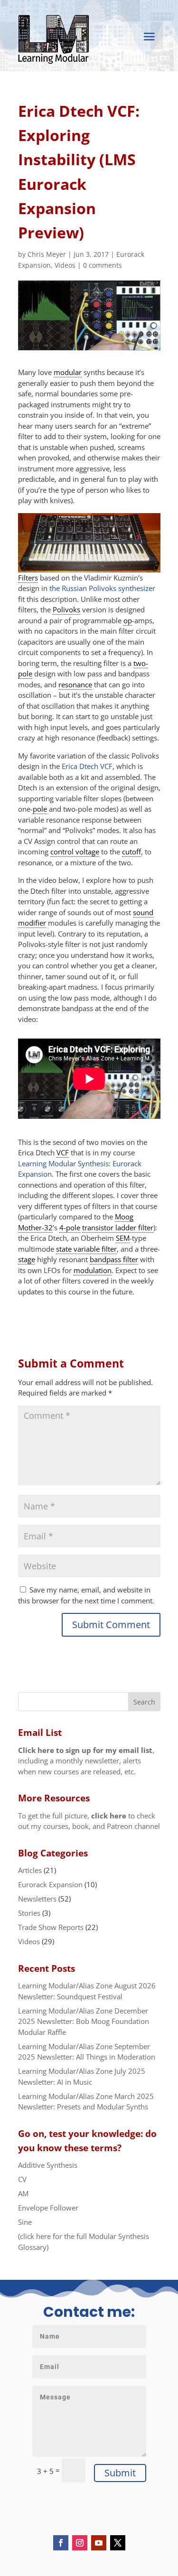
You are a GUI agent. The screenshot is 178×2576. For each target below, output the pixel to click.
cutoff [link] (131, 852)
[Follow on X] (118, 2543)
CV (22, 2179)
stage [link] (27, 1259)
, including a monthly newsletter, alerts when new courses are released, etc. (86, 1761)
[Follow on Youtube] (99, 2543)
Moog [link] (124, 1217)
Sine (25, 2222)
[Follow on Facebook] (61, 2543)
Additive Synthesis (48, 2165)
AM (23, 2193)
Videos (65, 265)
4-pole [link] (70, 1227)
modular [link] (68, 372)
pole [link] (40, 809)
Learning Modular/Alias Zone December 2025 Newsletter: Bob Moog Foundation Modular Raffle (84, 2021)
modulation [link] (93, 1270)
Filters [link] (28, 578)
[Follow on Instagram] (80, 2543)
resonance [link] (75, 684)
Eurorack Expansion (50, 1884)
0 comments (103, 265)
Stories (29, 1913)
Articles (30, 1870)
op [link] (128, 620)
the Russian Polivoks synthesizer (102, 588)
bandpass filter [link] (114, 1259)
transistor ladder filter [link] (118, 1227)
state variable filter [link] (86, 1249)
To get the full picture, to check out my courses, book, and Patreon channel (89, 1821)
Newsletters (37, 1899)
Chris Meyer (47, 254)
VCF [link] (63, 1152)
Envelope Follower (48, 2208)
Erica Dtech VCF (87, 766)
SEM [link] (123, 1238)
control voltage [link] (75, 852)
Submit (120, 2473)
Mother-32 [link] (35, 1227)
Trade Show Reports (51, 1927)
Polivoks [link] (66, 609)
